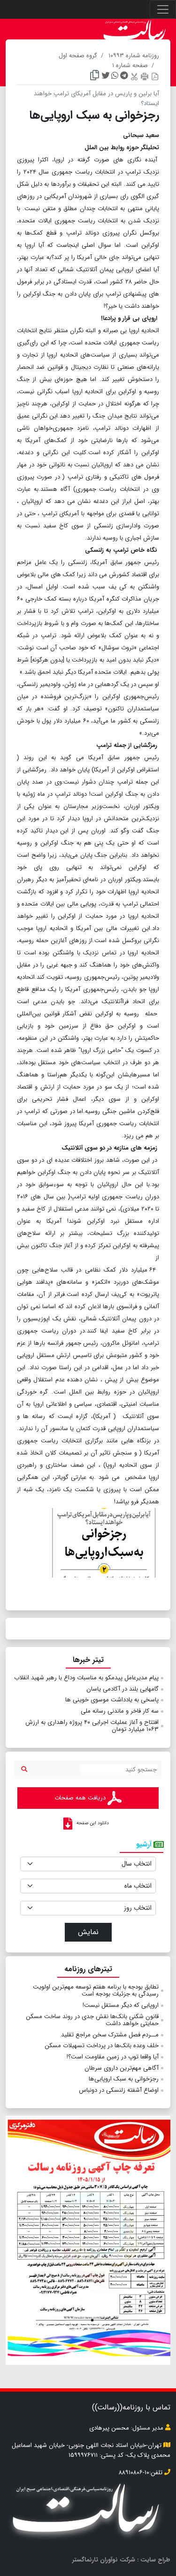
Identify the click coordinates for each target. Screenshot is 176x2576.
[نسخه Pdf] (155, 76)
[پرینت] (145, 76)
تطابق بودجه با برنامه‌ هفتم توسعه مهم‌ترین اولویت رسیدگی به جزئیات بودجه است (96, 1991)
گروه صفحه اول (78, 56)
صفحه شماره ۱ (130, 65)
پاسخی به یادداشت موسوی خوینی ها (112, 1700)
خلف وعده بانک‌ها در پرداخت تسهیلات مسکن (102, 2046)
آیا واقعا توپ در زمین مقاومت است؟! (113, 2057)
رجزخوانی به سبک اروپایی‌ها (124, 2079)
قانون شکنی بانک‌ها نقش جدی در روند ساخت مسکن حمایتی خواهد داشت (92, 2020)
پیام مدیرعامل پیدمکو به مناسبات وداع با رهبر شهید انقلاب (86, 1678)
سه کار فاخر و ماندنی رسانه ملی (120, 1711)
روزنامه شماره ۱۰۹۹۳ (134, 56)
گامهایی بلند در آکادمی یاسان (122, 1689)
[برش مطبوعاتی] (134, 76)
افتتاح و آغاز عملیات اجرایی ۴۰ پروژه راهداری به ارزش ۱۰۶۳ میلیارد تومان (92, 1726)
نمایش (88, 1932)
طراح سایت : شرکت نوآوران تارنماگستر (121, 2560)
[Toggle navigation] (163, 9)
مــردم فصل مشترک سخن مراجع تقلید (110, 2035)
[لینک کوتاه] (95, 76)
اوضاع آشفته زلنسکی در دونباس (119, 2090)
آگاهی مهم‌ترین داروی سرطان (122, 2068)
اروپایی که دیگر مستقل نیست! (121, 2005)
